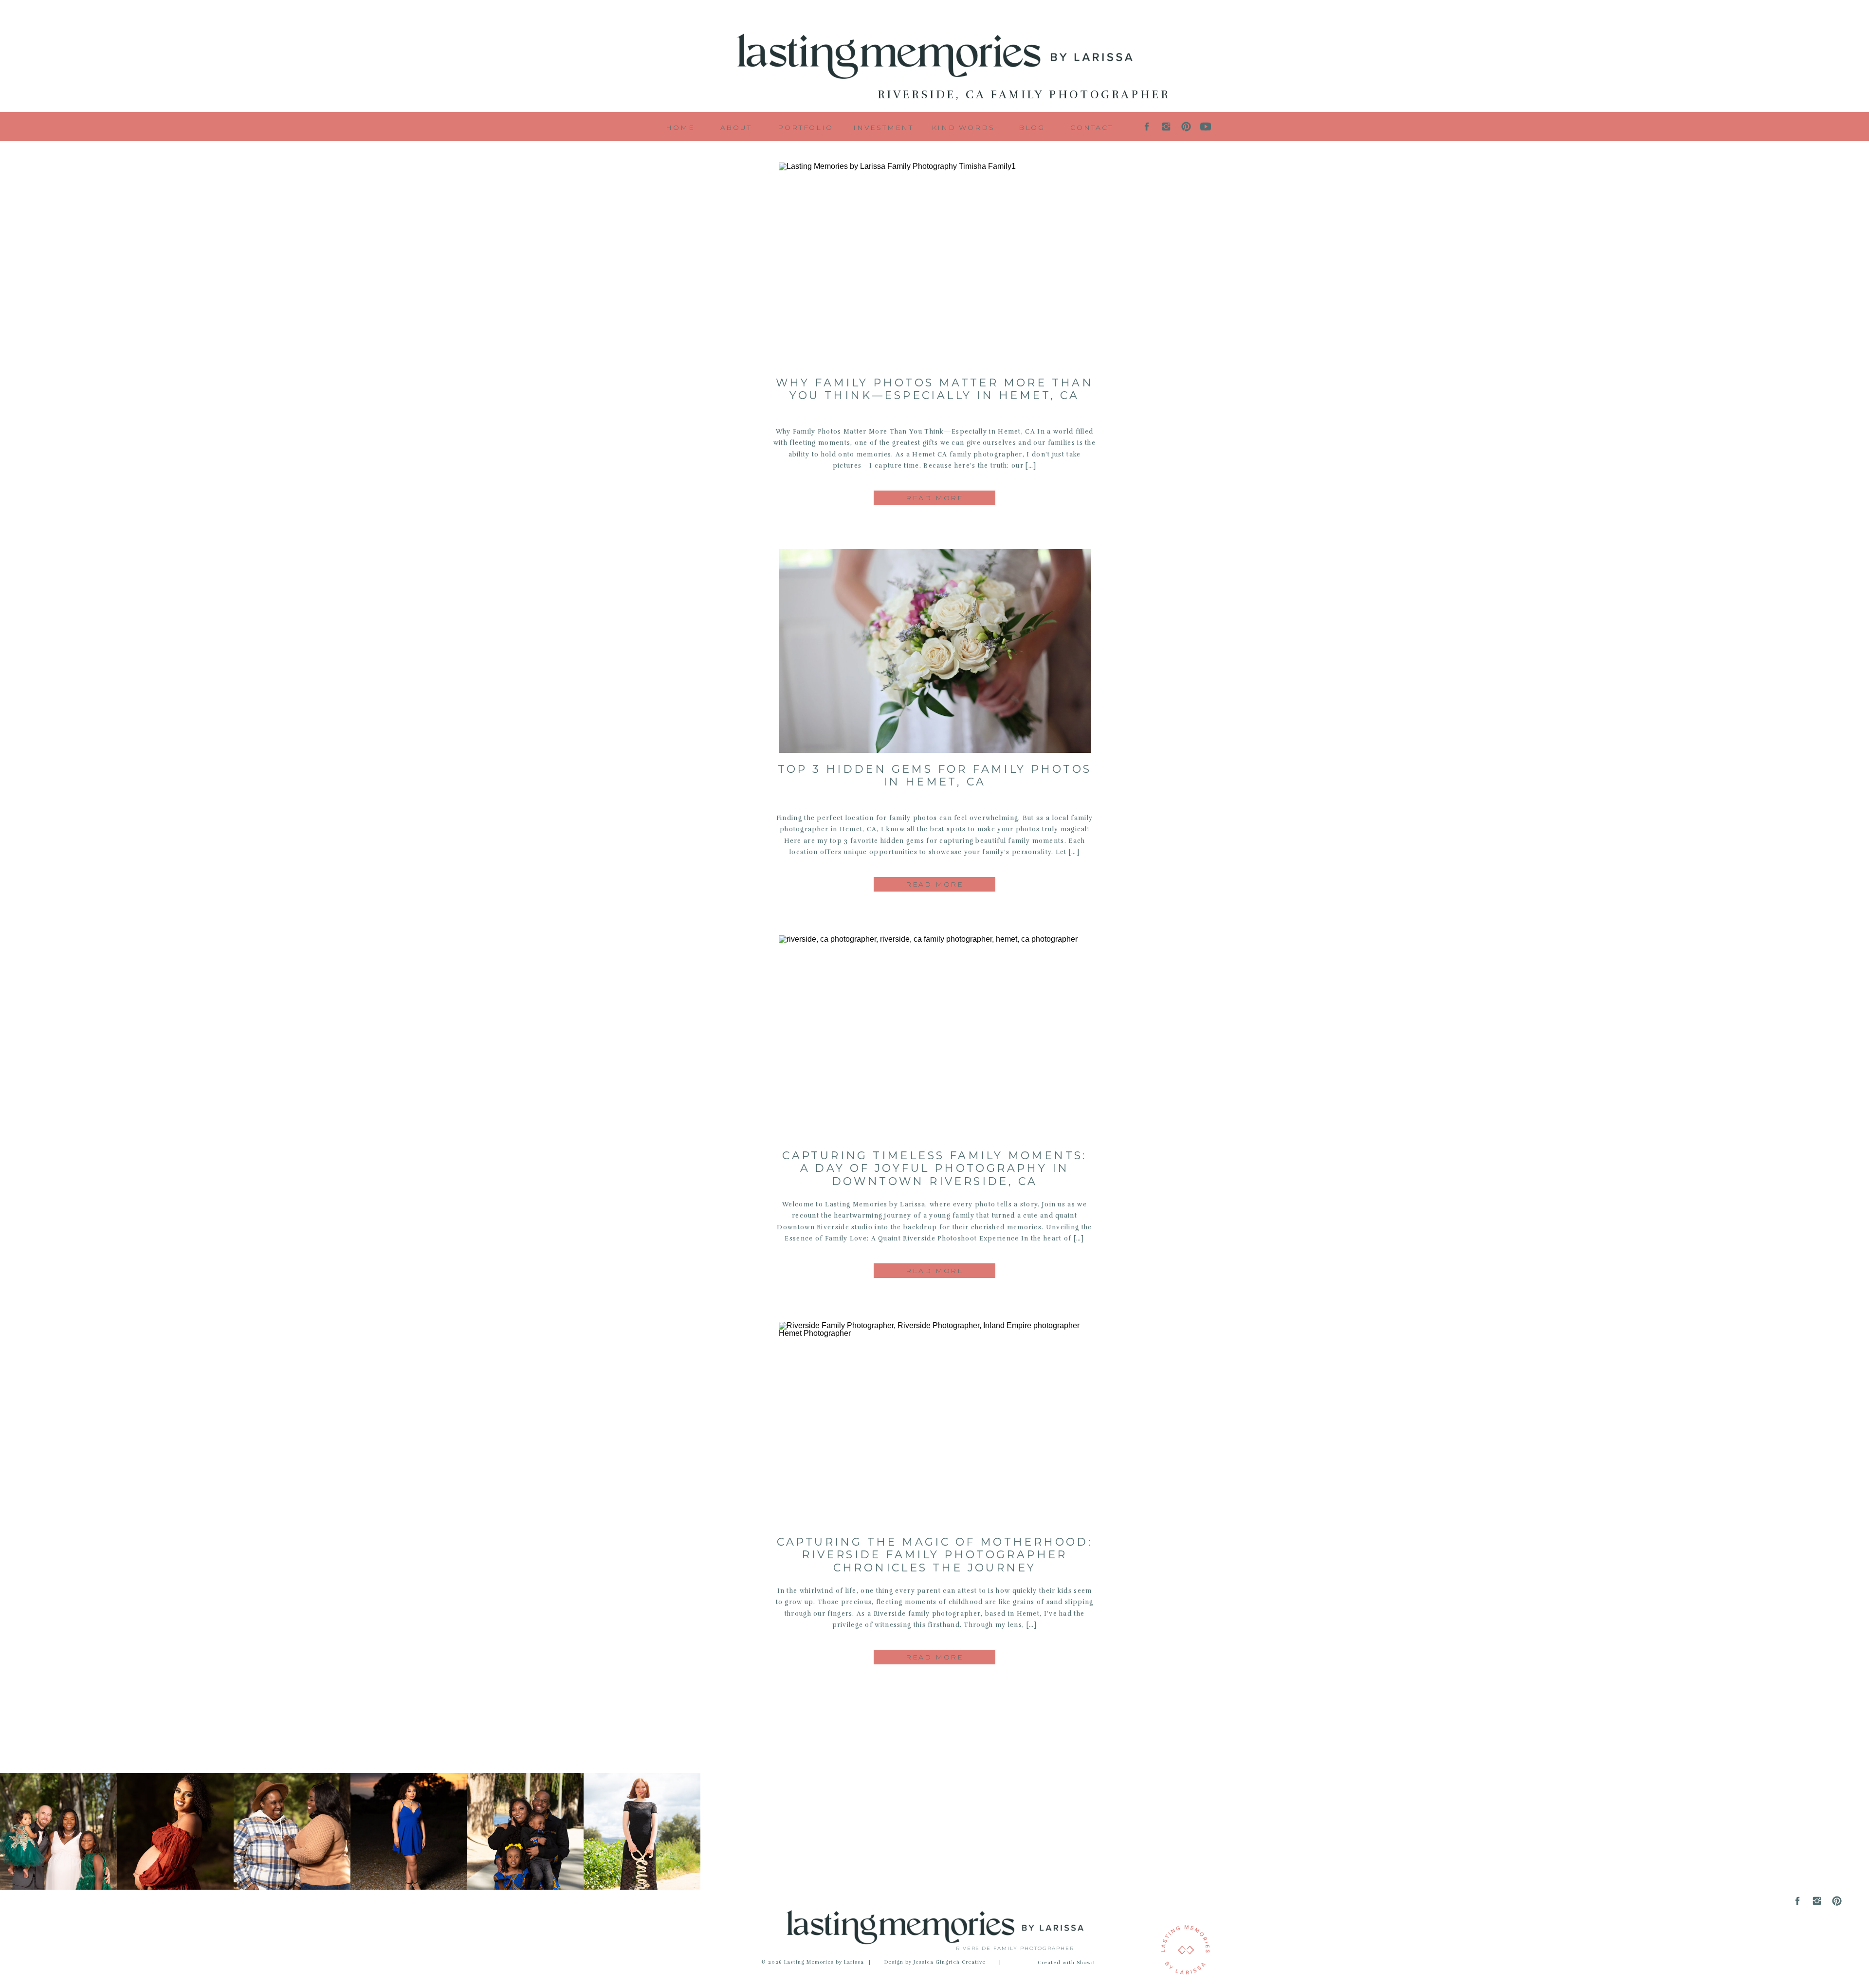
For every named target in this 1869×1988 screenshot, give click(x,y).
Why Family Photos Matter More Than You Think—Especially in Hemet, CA (935, 389)
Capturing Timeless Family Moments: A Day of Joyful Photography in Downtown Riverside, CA (934, 1168)
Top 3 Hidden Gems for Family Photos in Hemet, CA (935, 775)
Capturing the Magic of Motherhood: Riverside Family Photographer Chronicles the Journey (935, 1555)
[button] (1032, 126)
